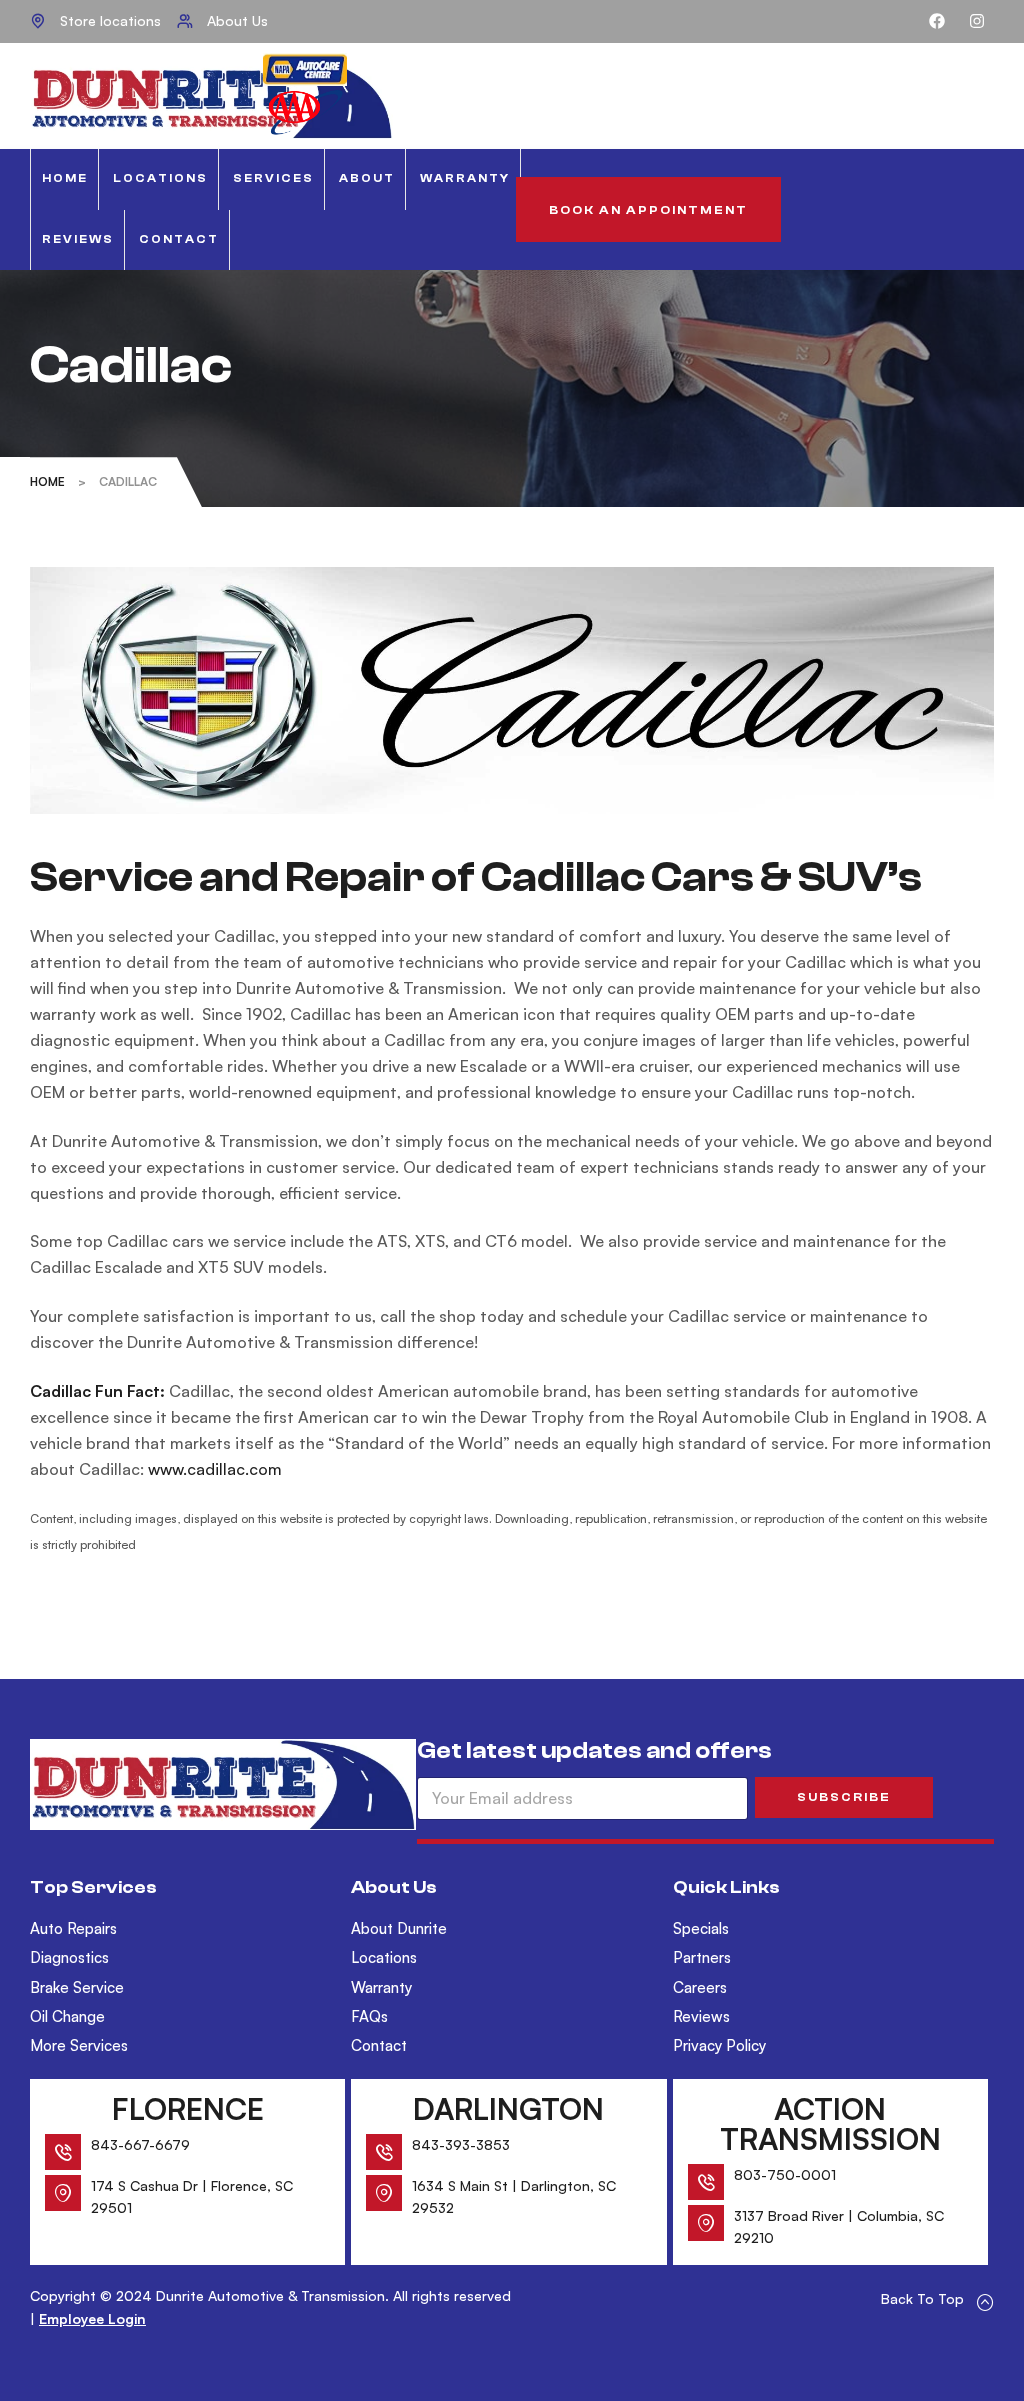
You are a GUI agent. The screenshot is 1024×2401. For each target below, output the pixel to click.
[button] (648, 209)
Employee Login (92, 2318)
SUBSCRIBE (844, 1797)
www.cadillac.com (215, 1469)
